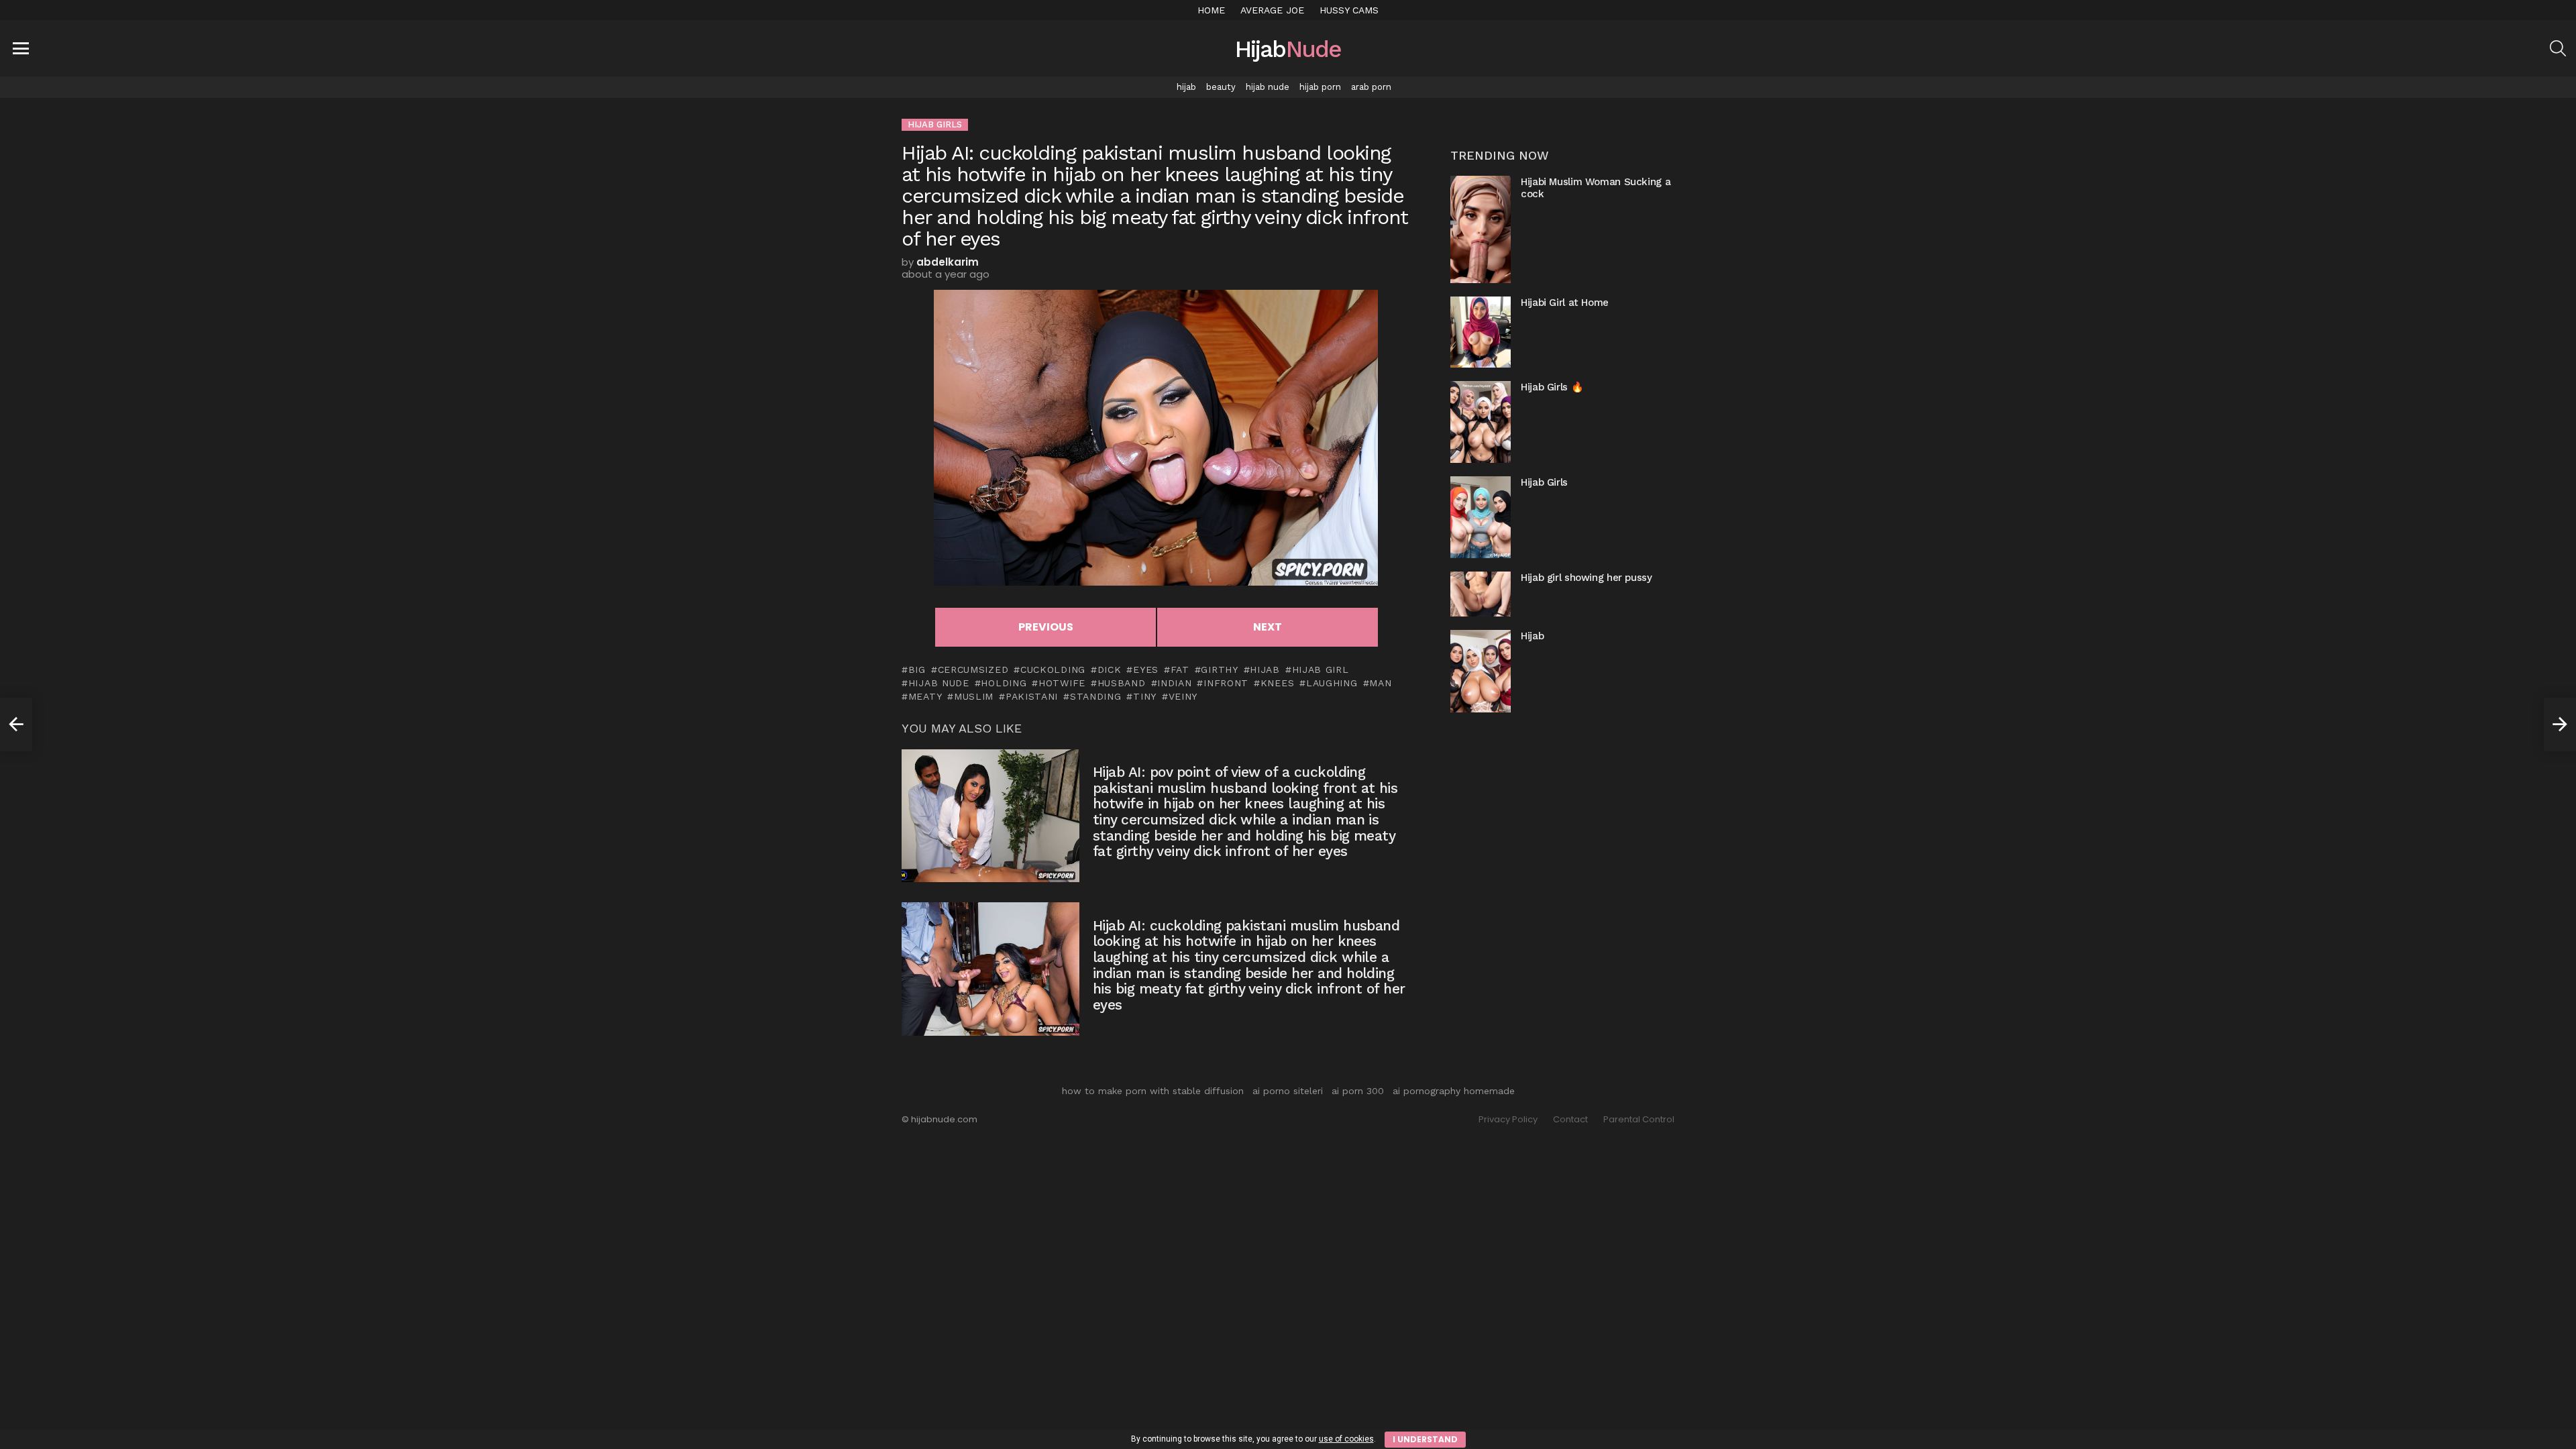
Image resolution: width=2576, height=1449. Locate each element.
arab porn (1371, 87)
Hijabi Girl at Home (1565, 303)
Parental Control (1639, 1120)
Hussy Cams (1349, 10)
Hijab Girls (1544, 482)
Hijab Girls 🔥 (1552, 387)
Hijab (1532, 636)
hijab (1186, 87)
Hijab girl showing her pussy (1587, 578)
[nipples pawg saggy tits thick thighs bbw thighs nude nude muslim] (16, 724)
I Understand (1425, 1439)
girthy (1219, 669)
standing (1095, 696)
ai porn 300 (1358, 1091)
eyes (1146, 669)
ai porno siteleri (1288, 1091)
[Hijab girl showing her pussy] (1481, 594)
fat (1180, 669)
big (917, 669)
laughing (1332, 683)
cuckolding (1053, 669)
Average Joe (1272, 10)
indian (1174, 683)
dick (1110, 669)
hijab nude (1268, 87)
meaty (925, 696)
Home (1211, 10)
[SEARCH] (2558, 48)
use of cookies (1346, 1439)
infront (1226, 683)
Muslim (974, 696)
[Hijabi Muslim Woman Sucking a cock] (1481, 229)
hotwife (1062, 683)
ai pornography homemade (1454, 1091)
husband (1122, 683)
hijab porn (1320, 87)
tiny (1145, 696)
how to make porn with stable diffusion (1153, 1091)
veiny (1183, 696)
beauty (1221, 87)
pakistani (1032, 696)
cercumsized (973, 669)
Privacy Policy (1508, 1120)
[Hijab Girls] (1481, 517)
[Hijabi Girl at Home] (1481, 332)
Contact (1570, 1120)
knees (1277, 683)
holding (1004, 683)
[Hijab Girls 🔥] (1481, 422)
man (1380, 683)
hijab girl (1321, 669)
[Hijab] (1481, 671)
